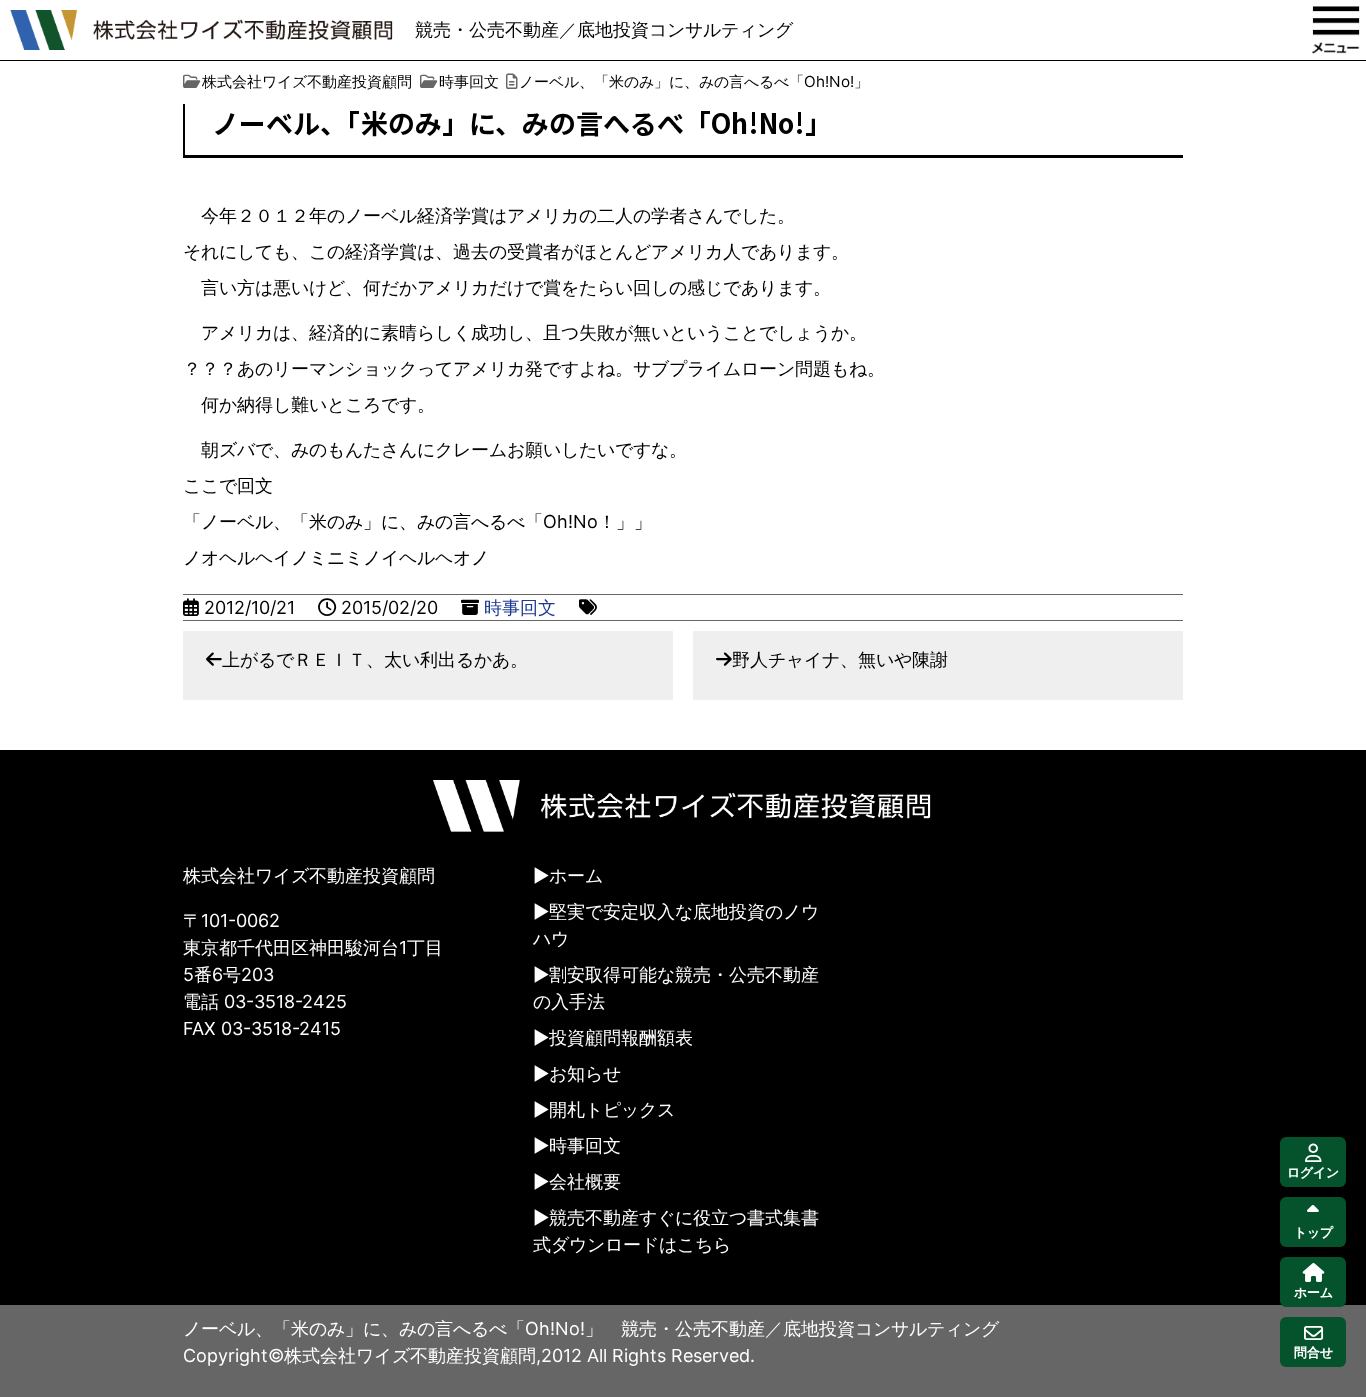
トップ (1313, 1232)
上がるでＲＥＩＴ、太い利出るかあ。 (375, 659)
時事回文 (520, 607)
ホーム (576, 875)
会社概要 (585, 1181)
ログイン (1313, 1172)
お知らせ (585, 1073)
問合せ (1313, 1352)
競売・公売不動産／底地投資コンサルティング (604, 29)
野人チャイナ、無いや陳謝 (840, 659)
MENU (1336, 30)
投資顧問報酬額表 (621, 1037)
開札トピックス (612, 1109)
